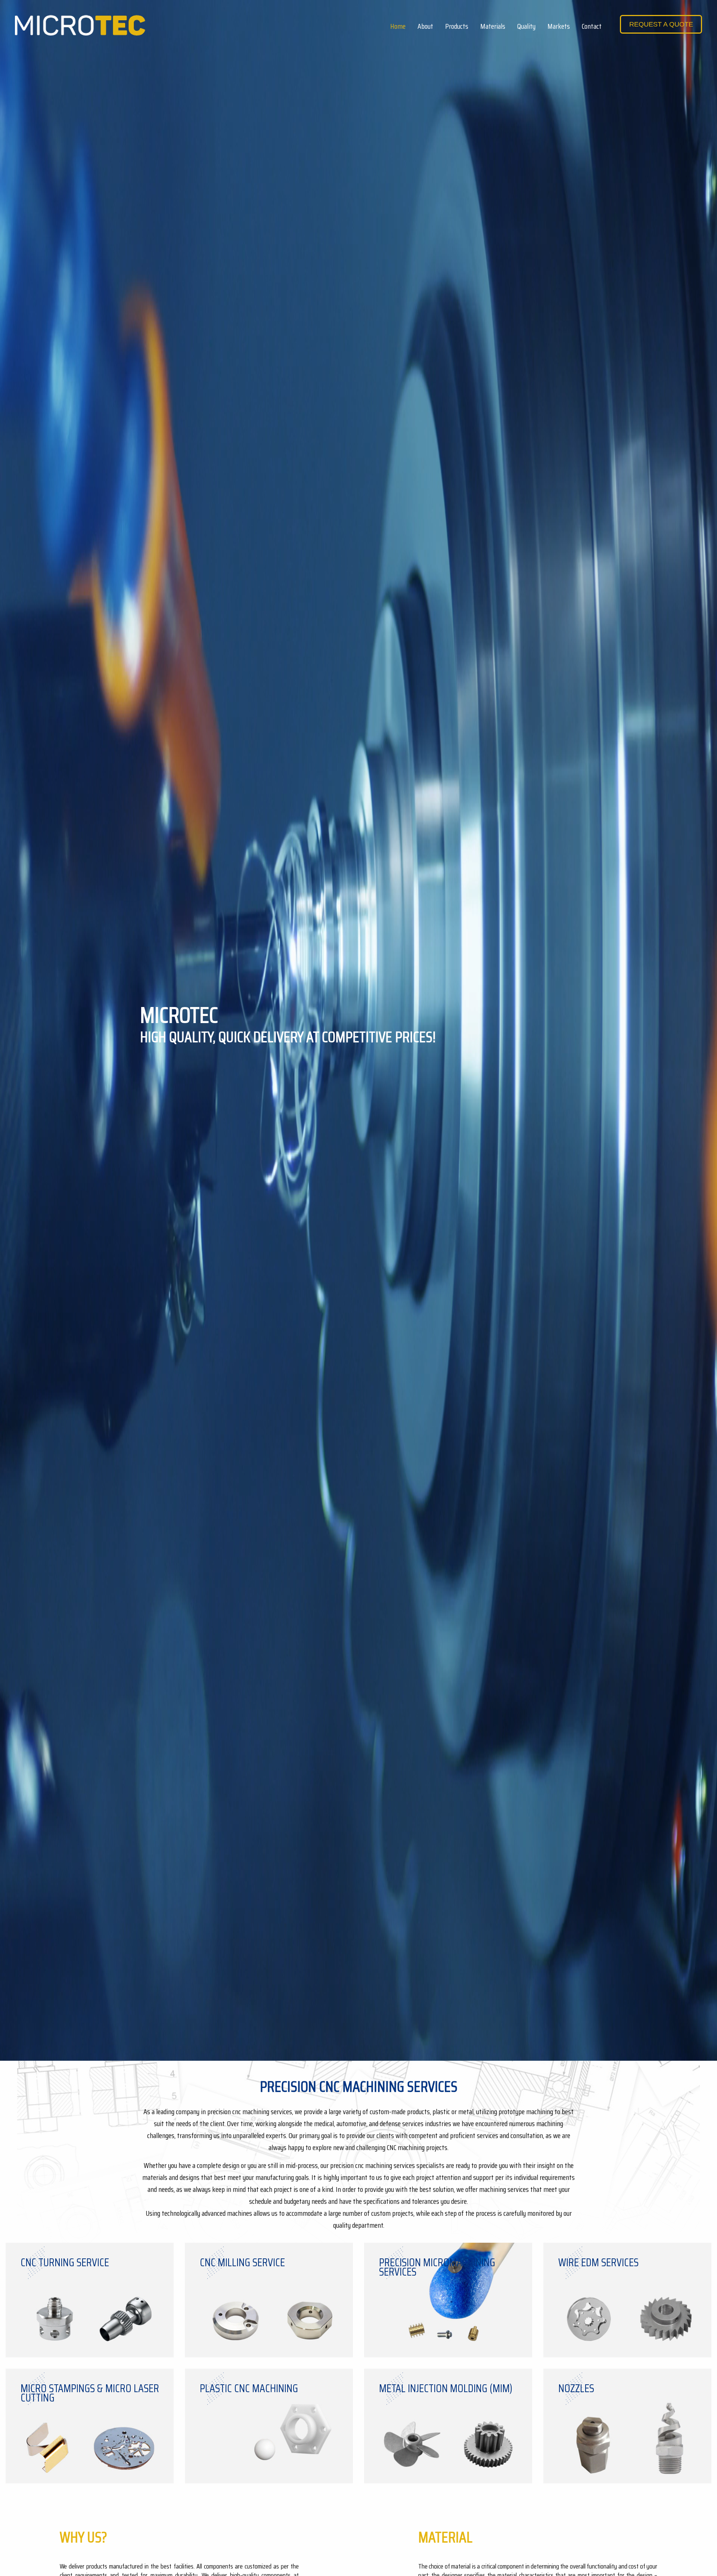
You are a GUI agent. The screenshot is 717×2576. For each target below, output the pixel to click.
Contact (592, 26)
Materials (493, 26)
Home (398, 26)
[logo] (80, 25)
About (425, 26)
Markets (559, 26)
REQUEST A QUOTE (661, 24)
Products (457, 26)
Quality (526, 26)
